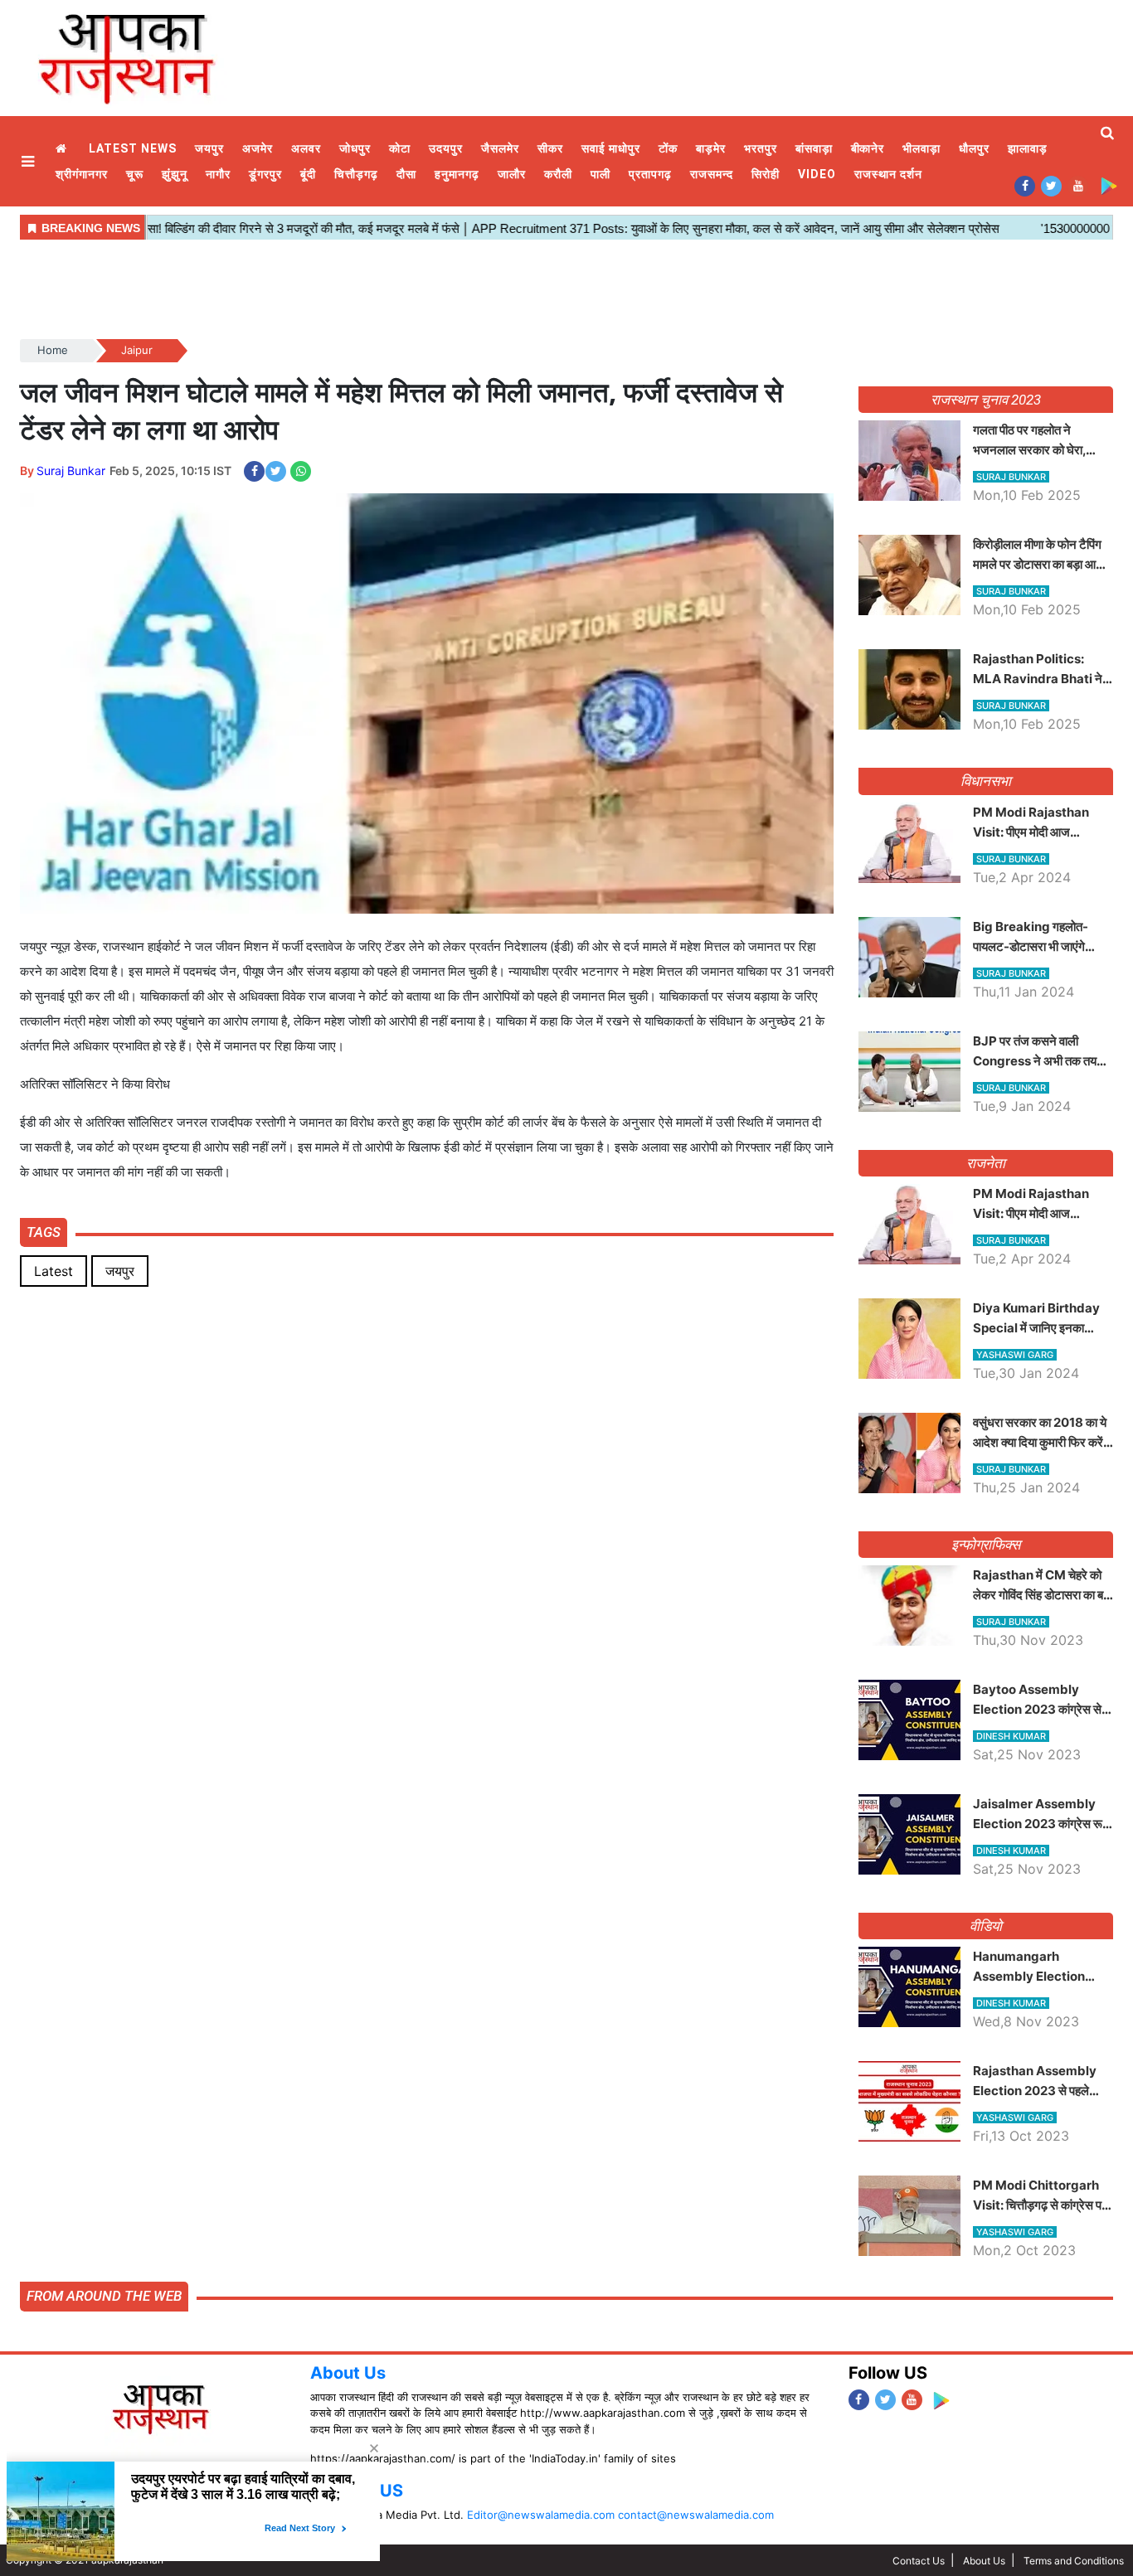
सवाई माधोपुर (611, 148)
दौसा (406, 174)
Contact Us (919, 2561)
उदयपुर (446, 148)
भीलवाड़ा (921, 148)
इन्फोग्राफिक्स (986, 1545)
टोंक (668, 148)
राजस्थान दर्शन (888, 174)
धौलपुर (974, 148)
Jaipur (137, 350)
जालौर (512, 174)
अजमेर (258, 148)
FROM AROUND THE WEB (104, 2296)
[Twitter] (1051, 185)
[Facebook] (1025, 185)
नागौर (218, 174)
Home (63, 149)
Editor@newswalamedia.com (541, 2515)
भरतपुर (761, 148)
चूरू (135, 174)
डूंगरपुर (265, 174)
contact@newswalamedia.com (696, 2515)
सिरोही (766, 174)
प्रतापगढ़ (650, 174)
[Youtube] (1078, 185)
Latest (53, 1271)
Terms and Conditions (1074, 2561)
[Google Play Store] (1109, 185)
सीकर (550, 148)
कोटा (400, 148)
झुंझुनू (175, 174)
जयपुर (209, 148)
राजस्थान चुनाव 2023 (985, 400)
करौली (558, 174)
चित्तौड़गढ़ (356, 174)
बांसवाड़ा (814, 148)
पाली (601, 174)
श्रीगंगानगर (82, 174)
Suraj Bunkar (71, 471)
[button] (30, 161)
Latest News (133, 148)
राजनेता (986, 1163)
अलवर (306, 148)
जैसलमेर (500, 148)
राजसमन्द (712, 174)
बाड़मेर (711, 148)
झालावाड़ (1028, 148)
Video (817, 174)
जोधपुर (355, 148)
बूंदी (308, 174)
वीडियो (986, 1926)
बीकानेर (868, 148)
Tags (44, 1232)
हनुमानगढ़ (457, 174)
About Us (348, 2373)
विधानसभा (986, 781)
